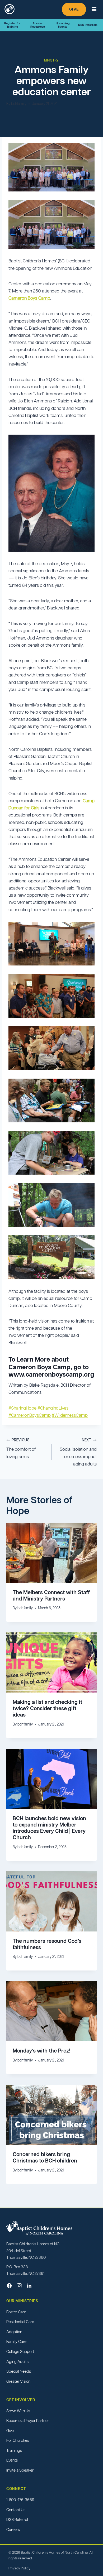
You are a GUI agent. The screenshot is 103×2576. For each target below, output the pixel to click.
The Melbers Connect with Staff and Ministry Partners (51, 1595)
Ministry (51, 60)
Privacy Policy (19, 2568)
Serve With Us (18, 2411)
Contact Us (16, 2510)
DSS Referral (17, 2519)
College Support (20, 2351)
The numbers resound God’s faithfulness (47, 1944)
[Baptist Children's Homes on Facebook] (9, 2286)
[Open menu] (94, 9)
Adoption (14, 2332)
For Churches (18, 2441)
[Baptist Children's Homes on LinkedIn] (29, 2286)
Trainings (14, 2450)
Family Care (16, 2342)
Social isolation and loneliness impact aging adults (78, 1452)
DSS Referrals (88, 25)
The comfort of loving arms (21, 1449)
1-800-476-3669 (20, 2500)
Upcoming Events (63, 25)
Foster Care (16, 2312)
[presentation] (51, 1553)
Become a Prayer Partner (28, 2421)
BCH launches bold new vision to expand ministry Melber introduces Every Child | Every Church (49, 1828)
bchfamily (19, 104)
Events (12, 2460)
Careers (13, 2529)
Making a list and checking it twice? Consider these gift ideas (47, 1708)
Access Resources (38, 25)
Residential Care (20, 2322)
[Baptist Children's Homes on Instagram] (19, 2286)
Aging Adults (17, 2361)
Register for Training (12, 25)
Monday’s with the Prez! (41, 2051)
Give (74, 9)
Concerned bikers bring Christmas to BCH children (45, 2157)
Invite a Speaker (20, 2470)
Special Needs (19, 2371)
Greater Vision (18, 2381)
